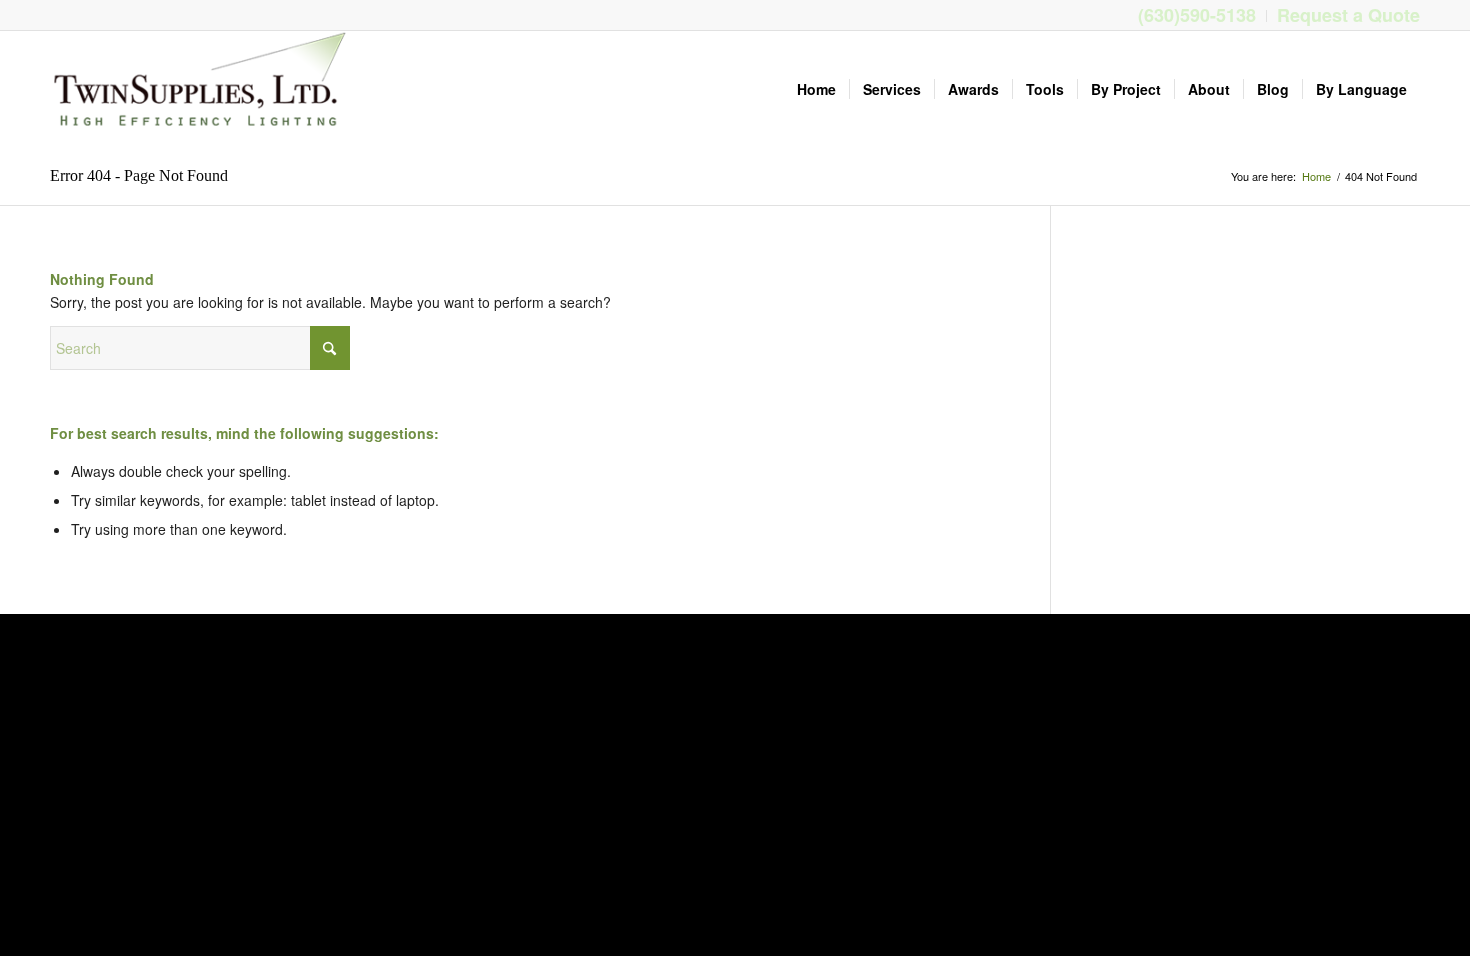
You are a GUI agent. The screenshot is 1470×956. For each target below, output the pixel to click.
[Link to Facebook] (56, 15)
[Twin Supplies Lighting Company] (200, 89)
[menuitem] (1197, 16)
